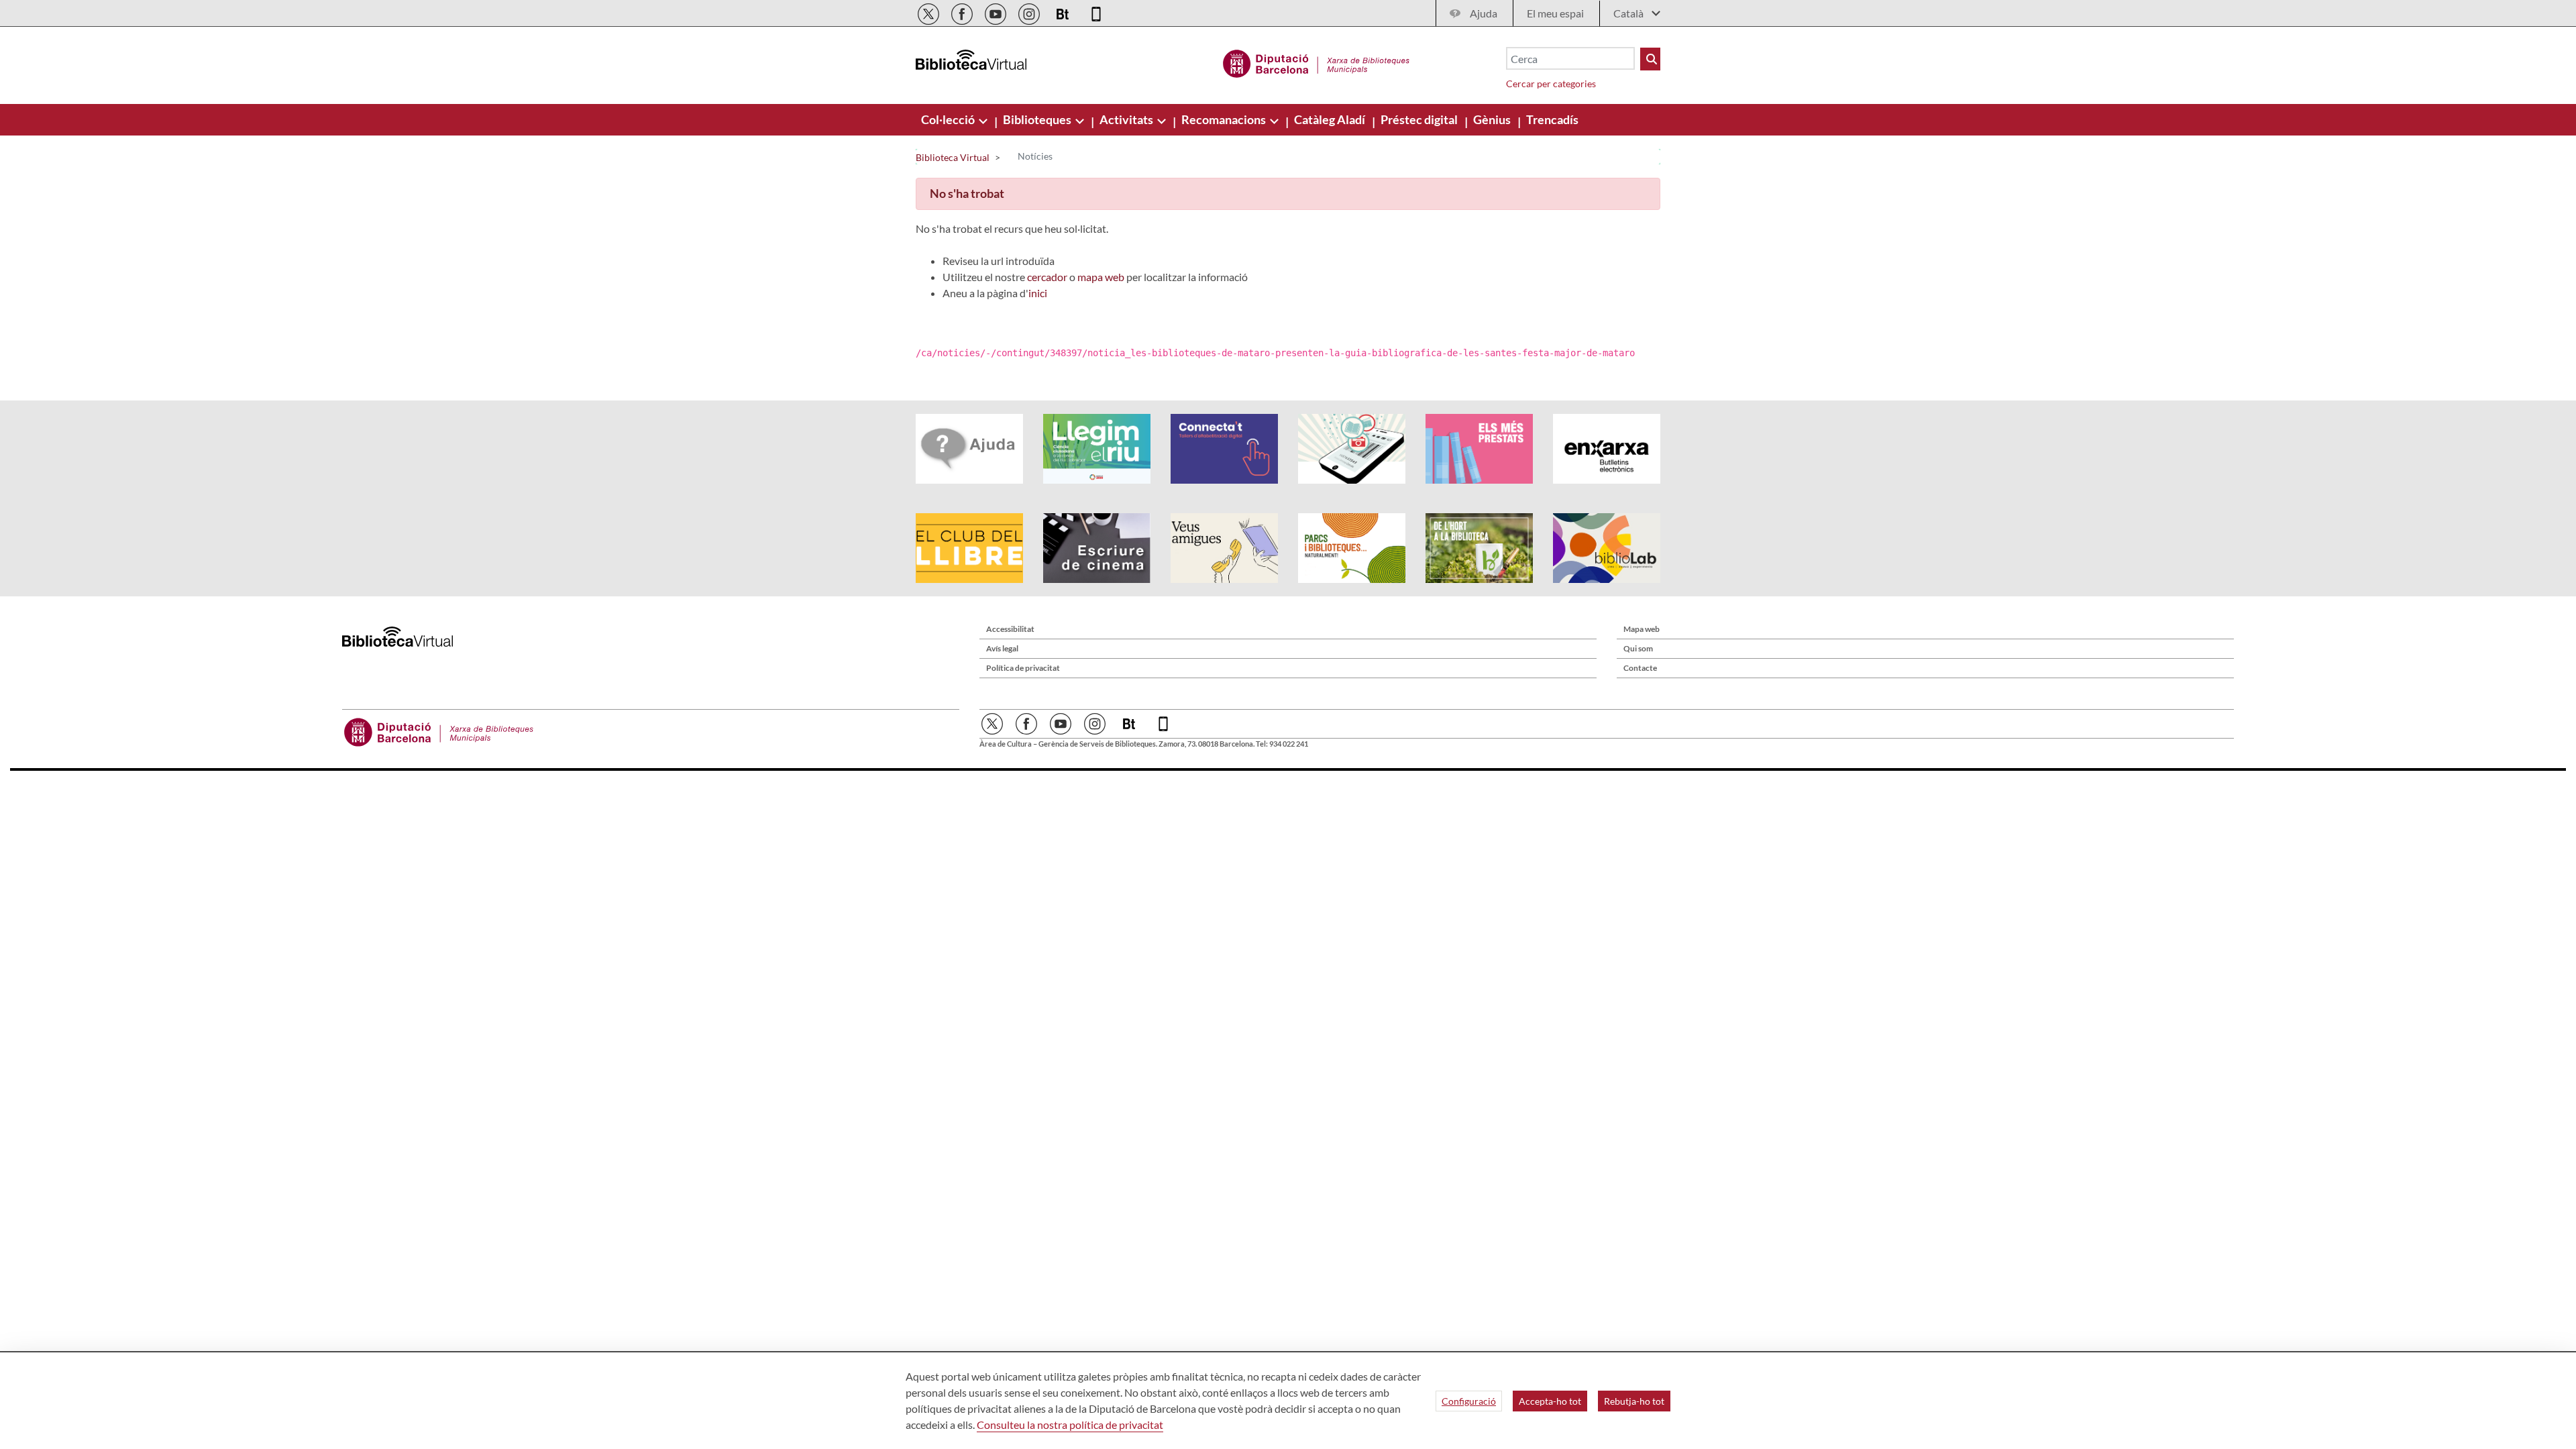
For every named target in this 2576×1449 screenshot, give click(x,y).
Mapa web (1642, 629)
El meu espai (1555, 13)
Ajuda (1484, 13)
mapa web (1101, 277)
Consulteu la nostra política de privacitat (1070, 1425)
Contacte (1640, 668)
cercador (1047, 277)
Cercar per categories (1551, 84)
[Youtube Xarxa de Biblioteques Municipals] (997, 12)
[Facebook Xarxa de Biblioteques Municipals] (963, 12)
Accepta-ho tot (1550, 1401)
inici (1038, 293)
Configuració (1469, 1401)
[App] (1096, 12)
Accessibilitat (1010, 629)
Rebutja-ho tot (1634, 1401)
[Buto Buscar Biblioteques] (1650, 59)
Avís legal (1002, 648)
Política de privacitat (1023, 668)
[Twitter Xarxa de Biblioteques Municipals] (929, 12)
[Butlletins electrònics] (1064, 12)
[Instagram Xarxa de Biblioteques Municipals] (1030, 12)
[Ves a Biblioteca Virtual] (1317, 62)
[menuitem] (949, 119)
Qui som (1638, 648)
